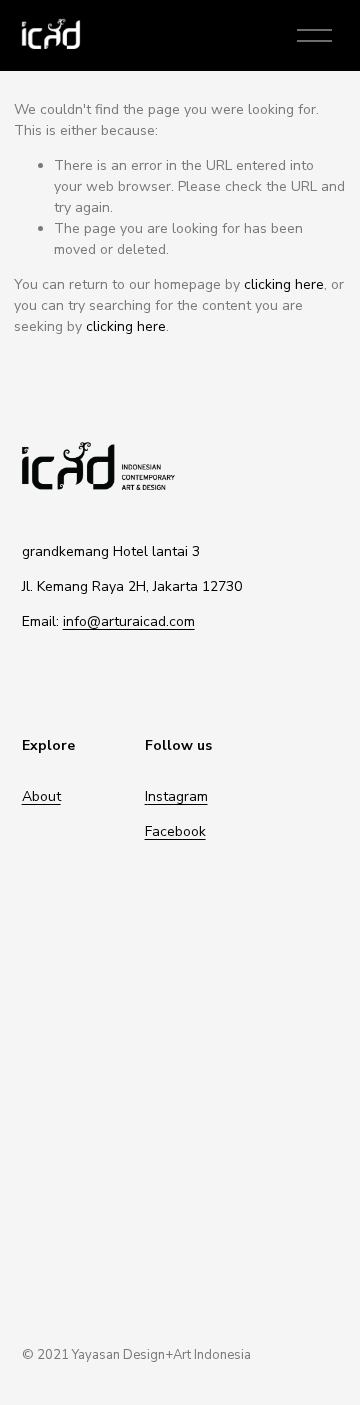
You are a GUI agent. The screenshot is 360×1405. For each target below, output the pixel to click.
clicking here (284, 284)
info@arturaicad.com (129, 621)
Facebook (175, 831)
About (41, 796)
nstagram (178, 796)
